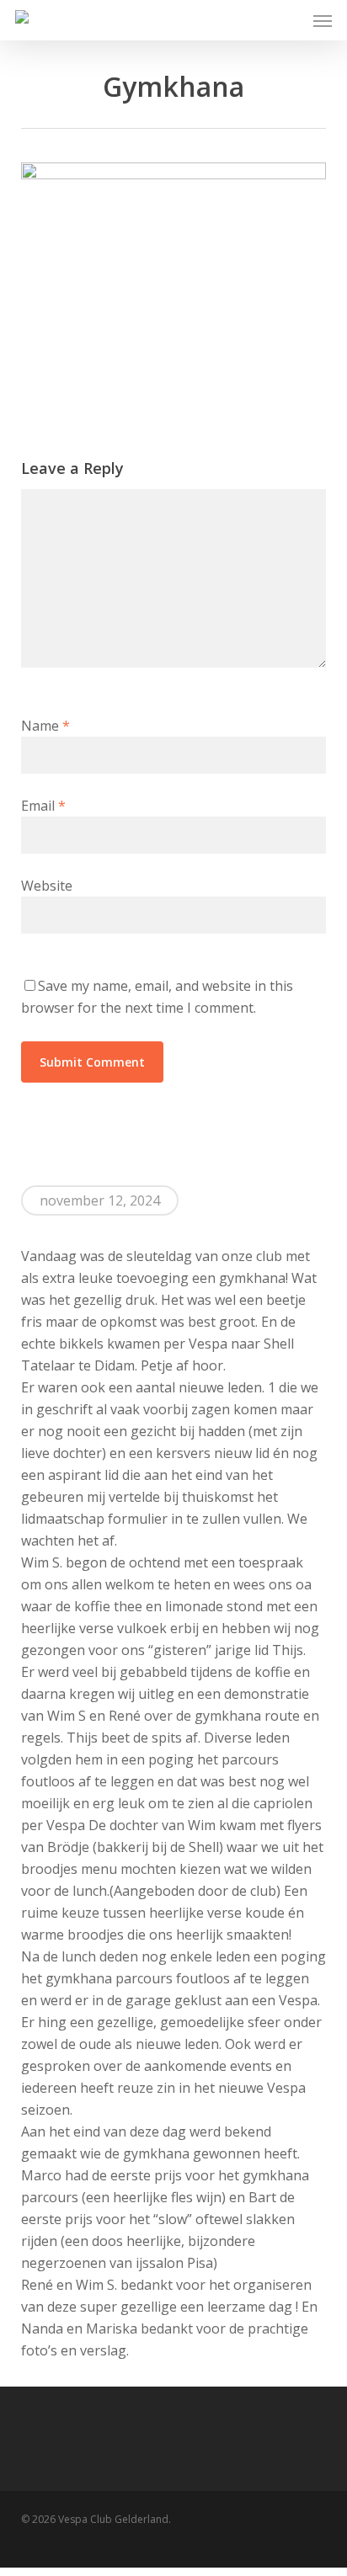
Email (43, 806)
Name (45, 726)
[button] (323, 20)
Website (47, 886)
